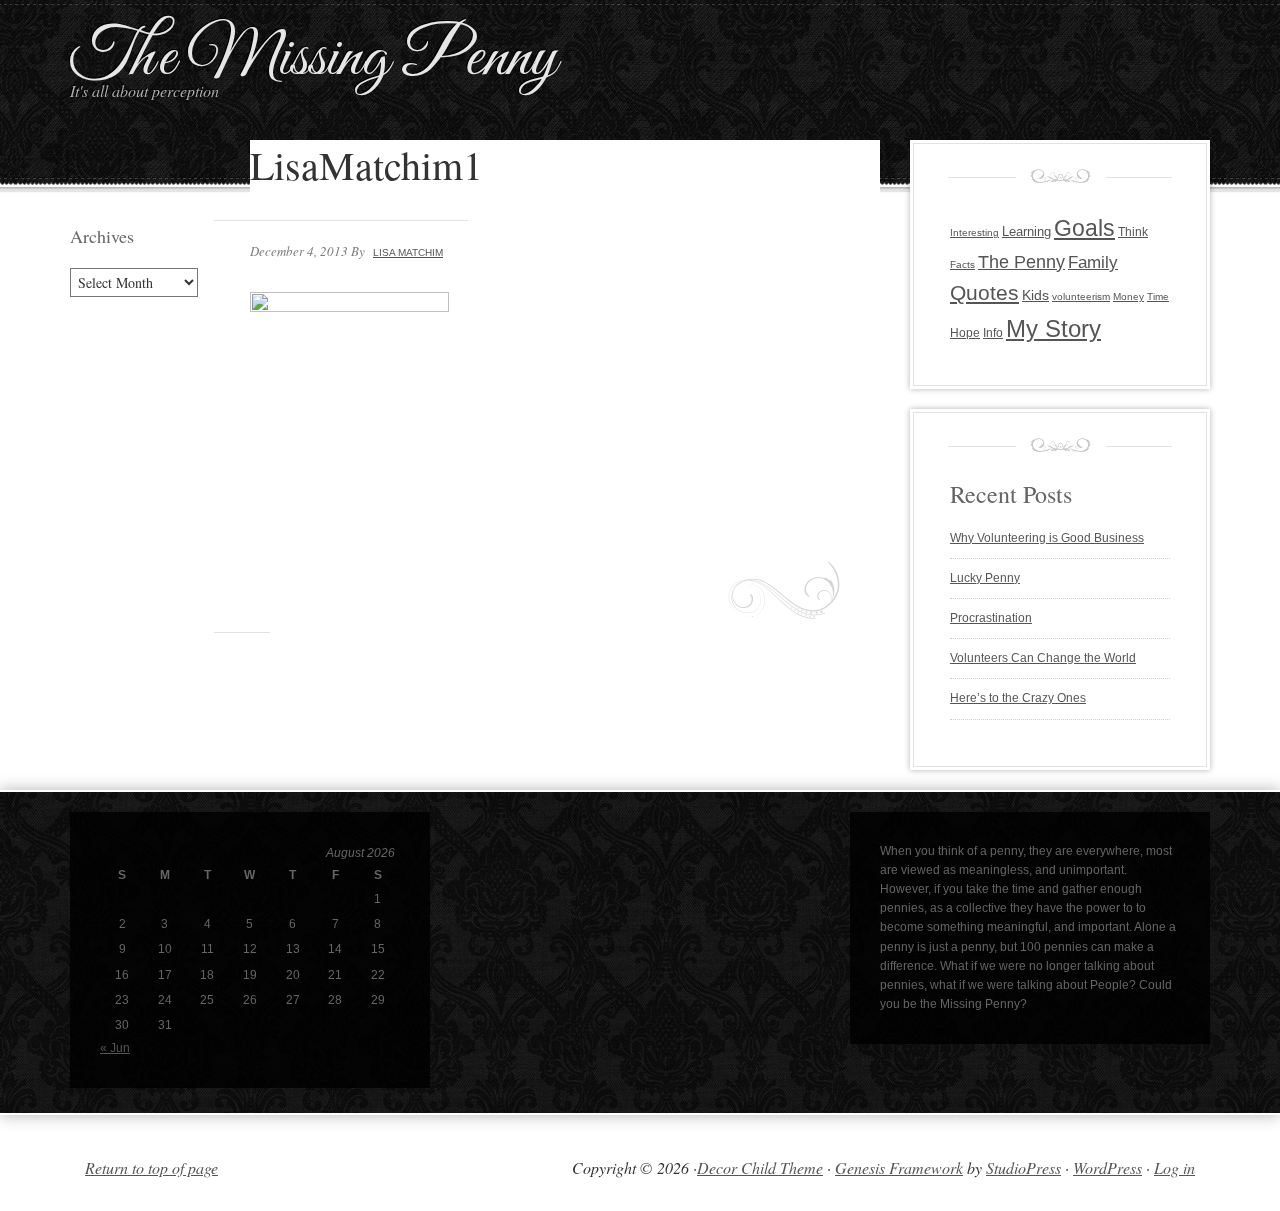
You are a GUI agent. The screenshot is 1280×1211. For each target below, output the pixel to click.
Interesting (974, 232)
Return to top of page (151, 1167)
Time (1158, 296)
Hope (965, 333)
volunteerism (1081, 296)
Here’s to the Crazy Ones (1018, 698)
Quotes (984, 292)
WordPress (1107, 1167)
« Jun (115, 1048)
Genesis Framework (899, 1167)
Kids (1035, 295)
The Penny (1021, 261)
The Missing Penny (313, 58)
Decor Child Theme (760, 1167)
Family (1093, 262)
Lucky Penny (985, 578)
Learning (1026, 231)
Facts (962, 264)
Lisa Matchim (408, 252)
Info (993, 333)
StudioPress (1023, 1167)
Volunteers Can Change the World (1043, 658)
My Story (1053, 328)
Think (1133, 232)
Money (1128, 296)
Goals (1084, 228)
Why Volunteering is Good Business (1047, 538)
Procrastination (991, 618)
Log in (1174, 1167)
